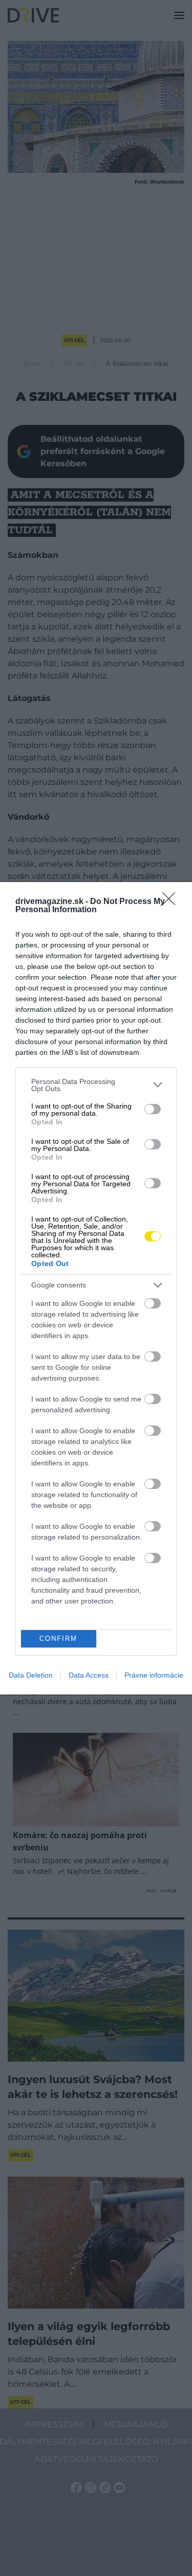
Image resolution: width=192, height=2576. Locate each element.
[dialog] (96, 1288)
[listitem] (96, 1085)
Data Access (89, 1675)
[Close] (172, 902)
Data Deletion (31, 1675)
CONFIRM (58, 1639)
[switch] (153, 1109)
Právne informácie (154, 1675)
